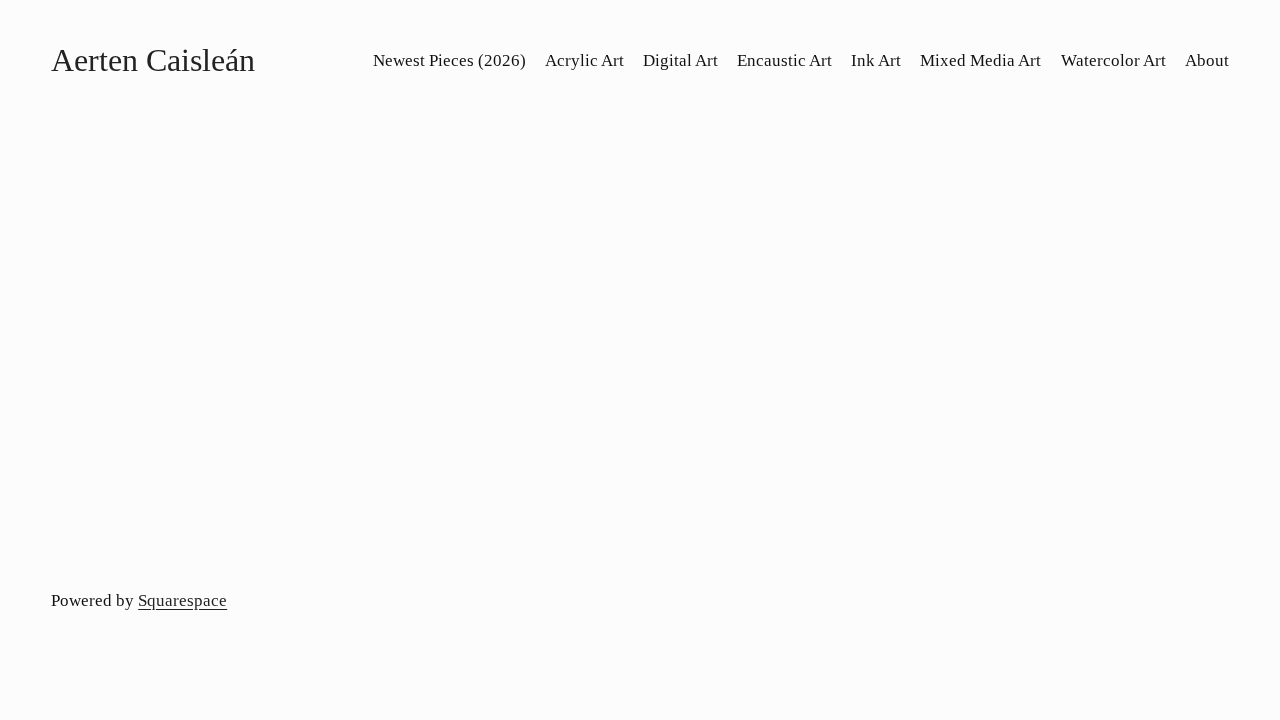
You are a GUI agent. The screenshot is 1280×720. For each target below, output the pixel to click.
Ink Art (876, 60)
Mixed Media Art (980, 60)
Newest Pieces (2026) (449, 60)
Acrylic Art (584, 60)
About (1207, 60)
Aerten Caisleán (153, 60)
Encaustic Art (784, 60)
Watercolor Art (1113, 60)
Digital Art (680, 60)
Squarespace (182, 600)
